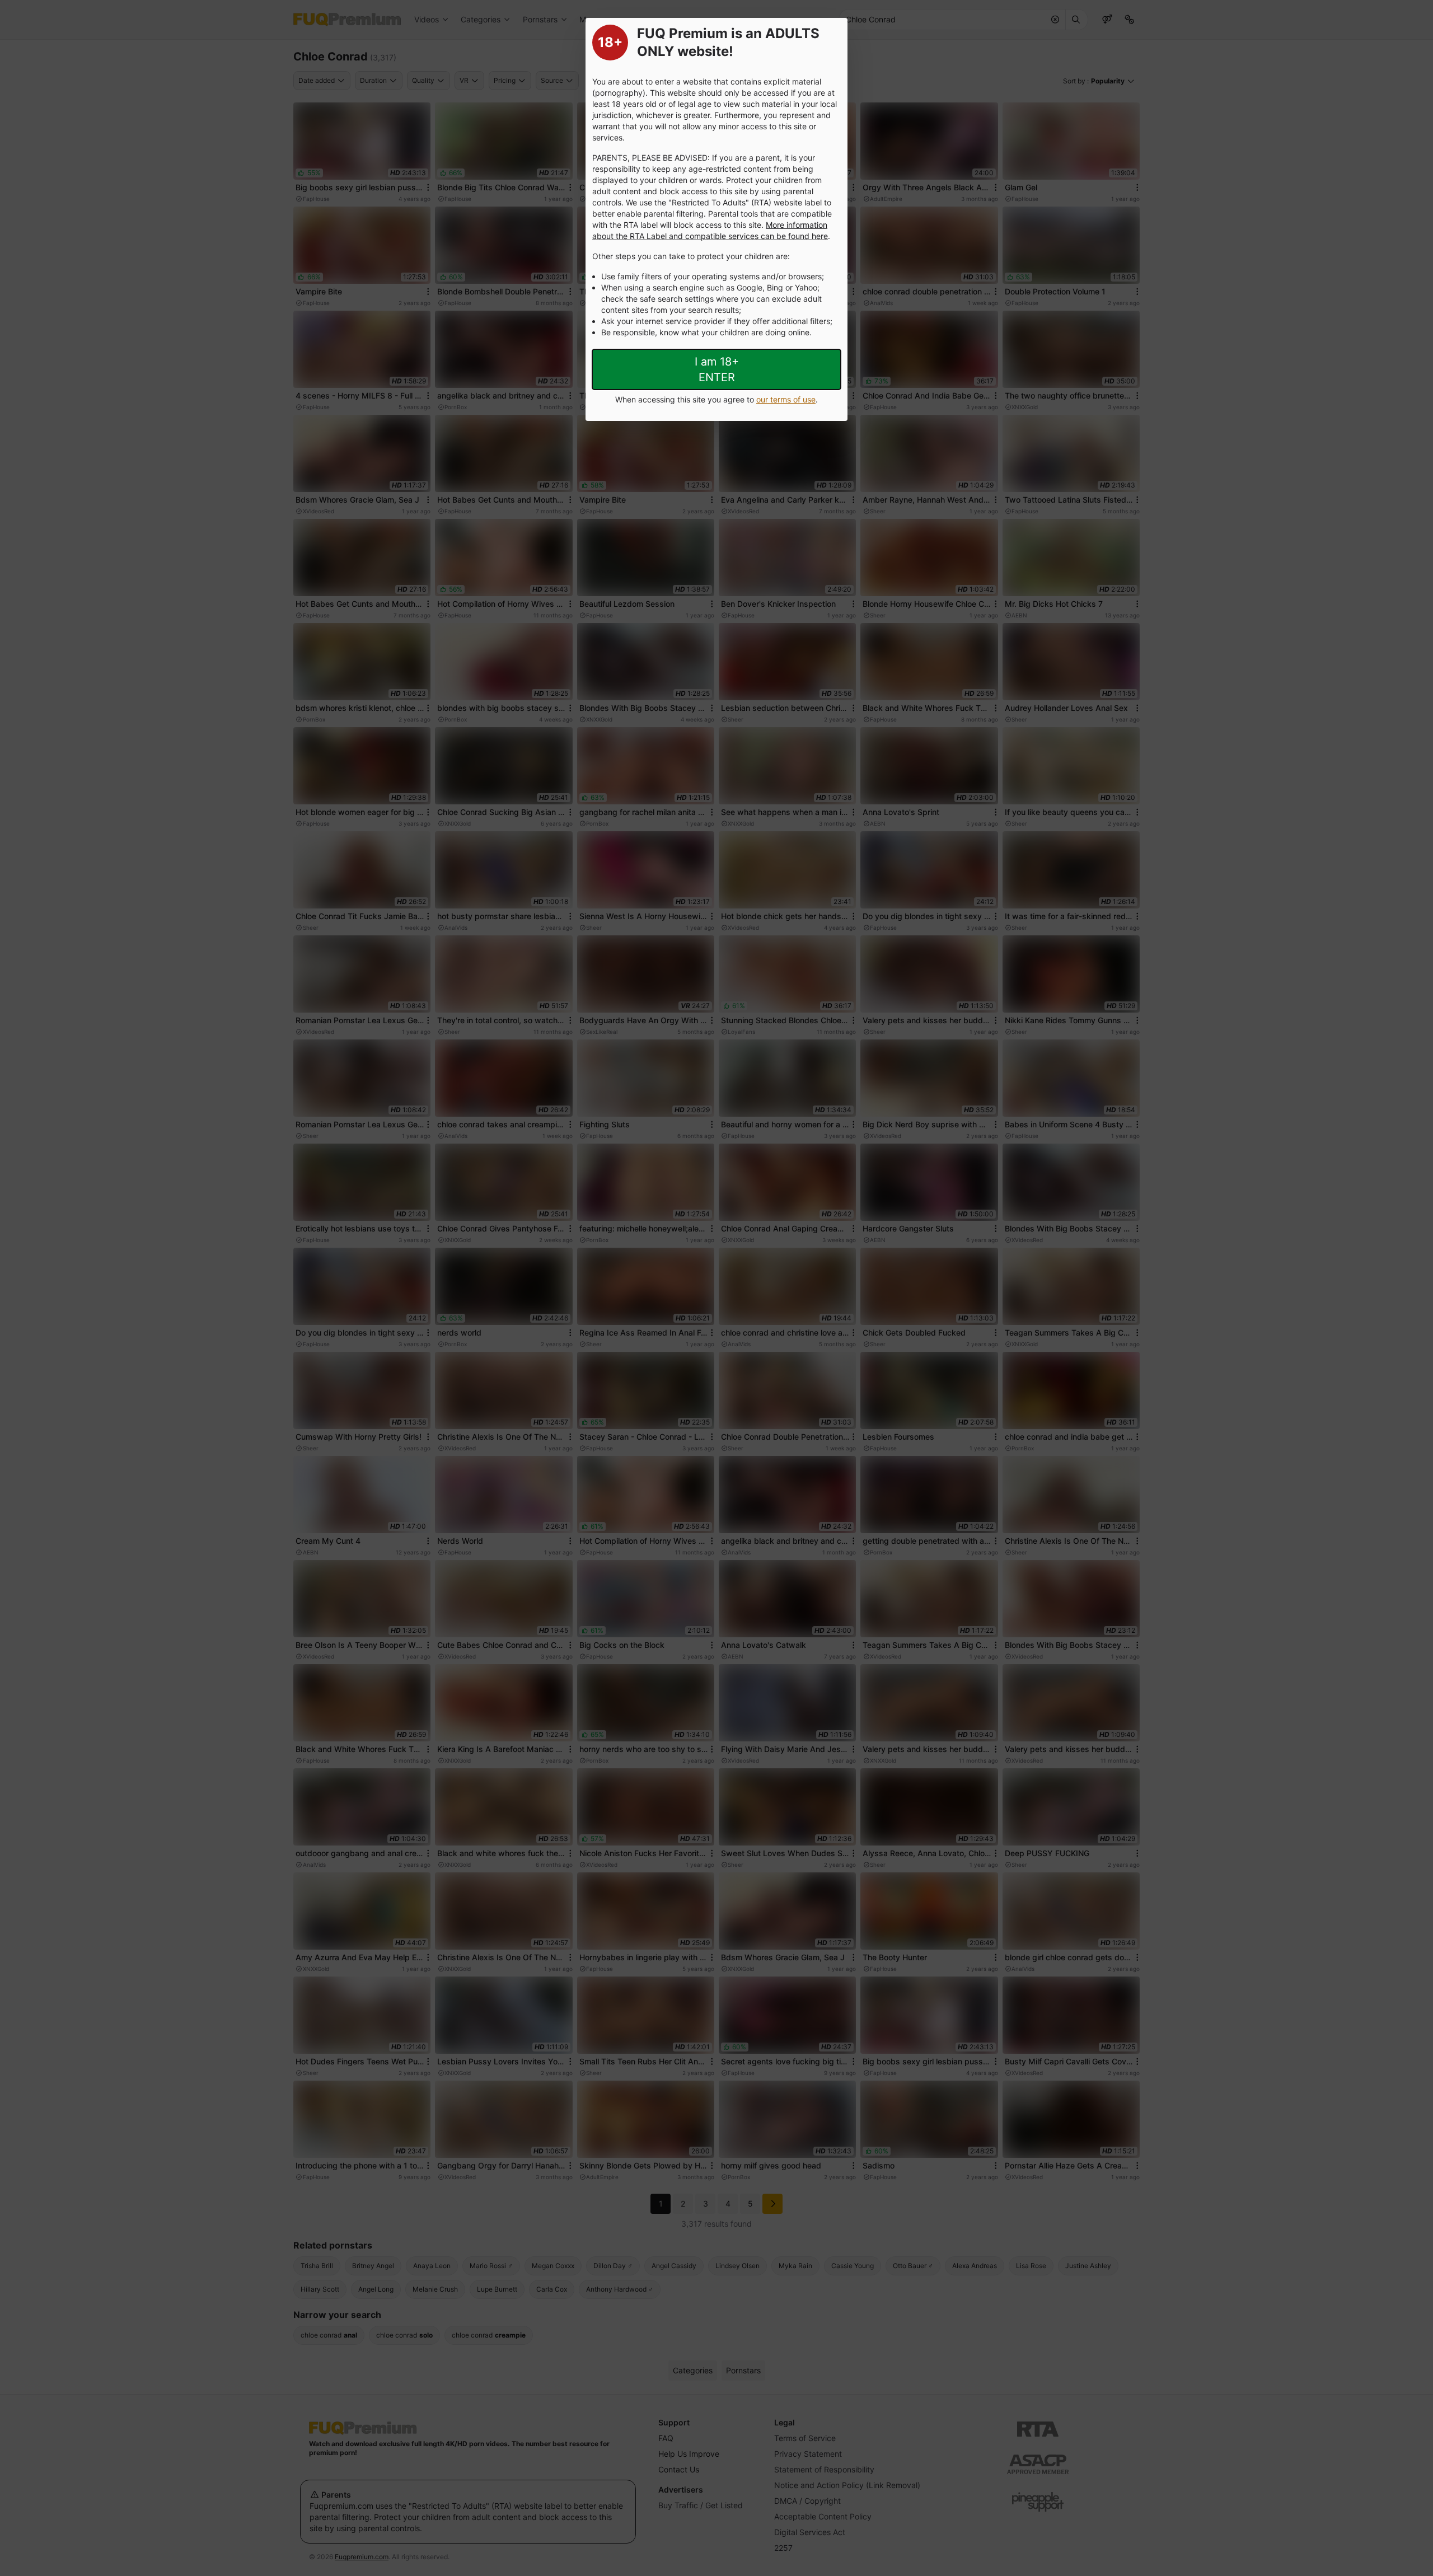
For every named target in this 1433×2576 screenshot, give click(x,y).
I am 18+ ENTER (717, 369)
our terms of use (786, 399)
